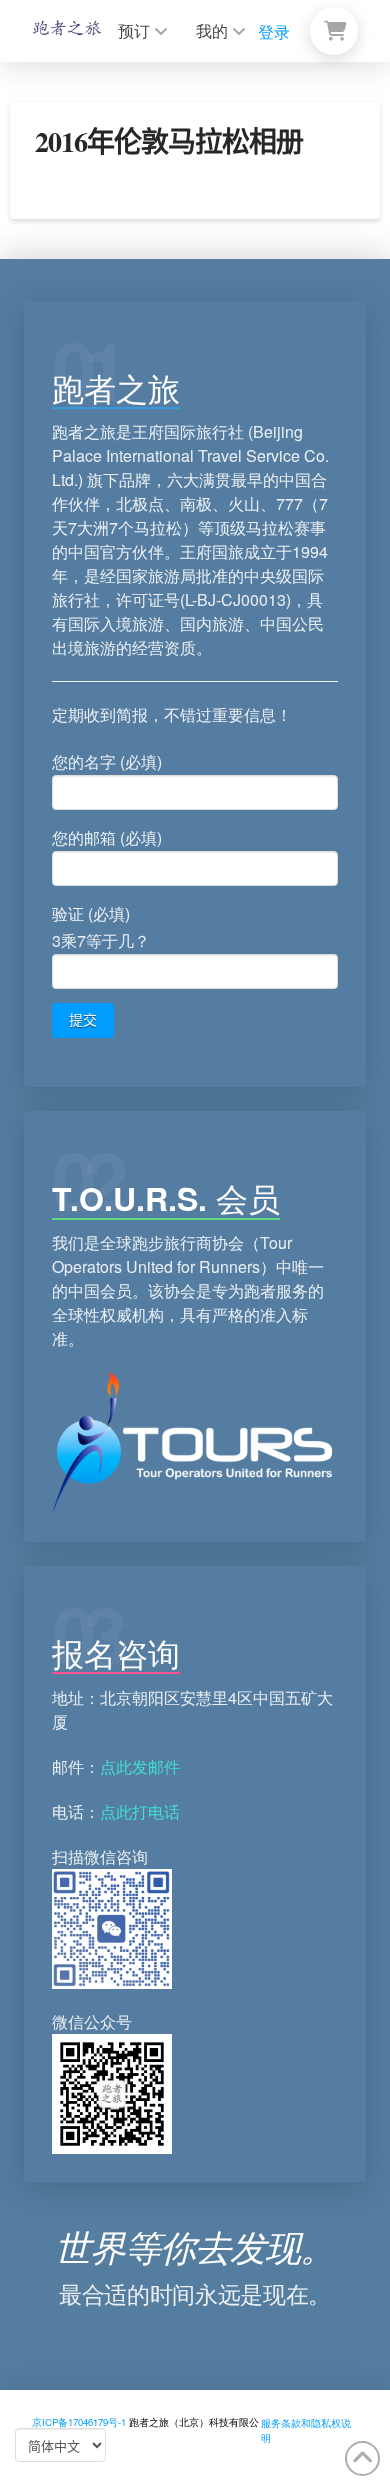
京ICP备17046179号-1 (79, 2422)
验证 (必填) (101, 927)
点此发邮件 (140, 1766)
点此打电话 (140, 1811)
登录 (274, 31)
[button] (334, 31)
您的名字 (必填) (107, 761)
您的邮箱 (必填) (107, 837)
